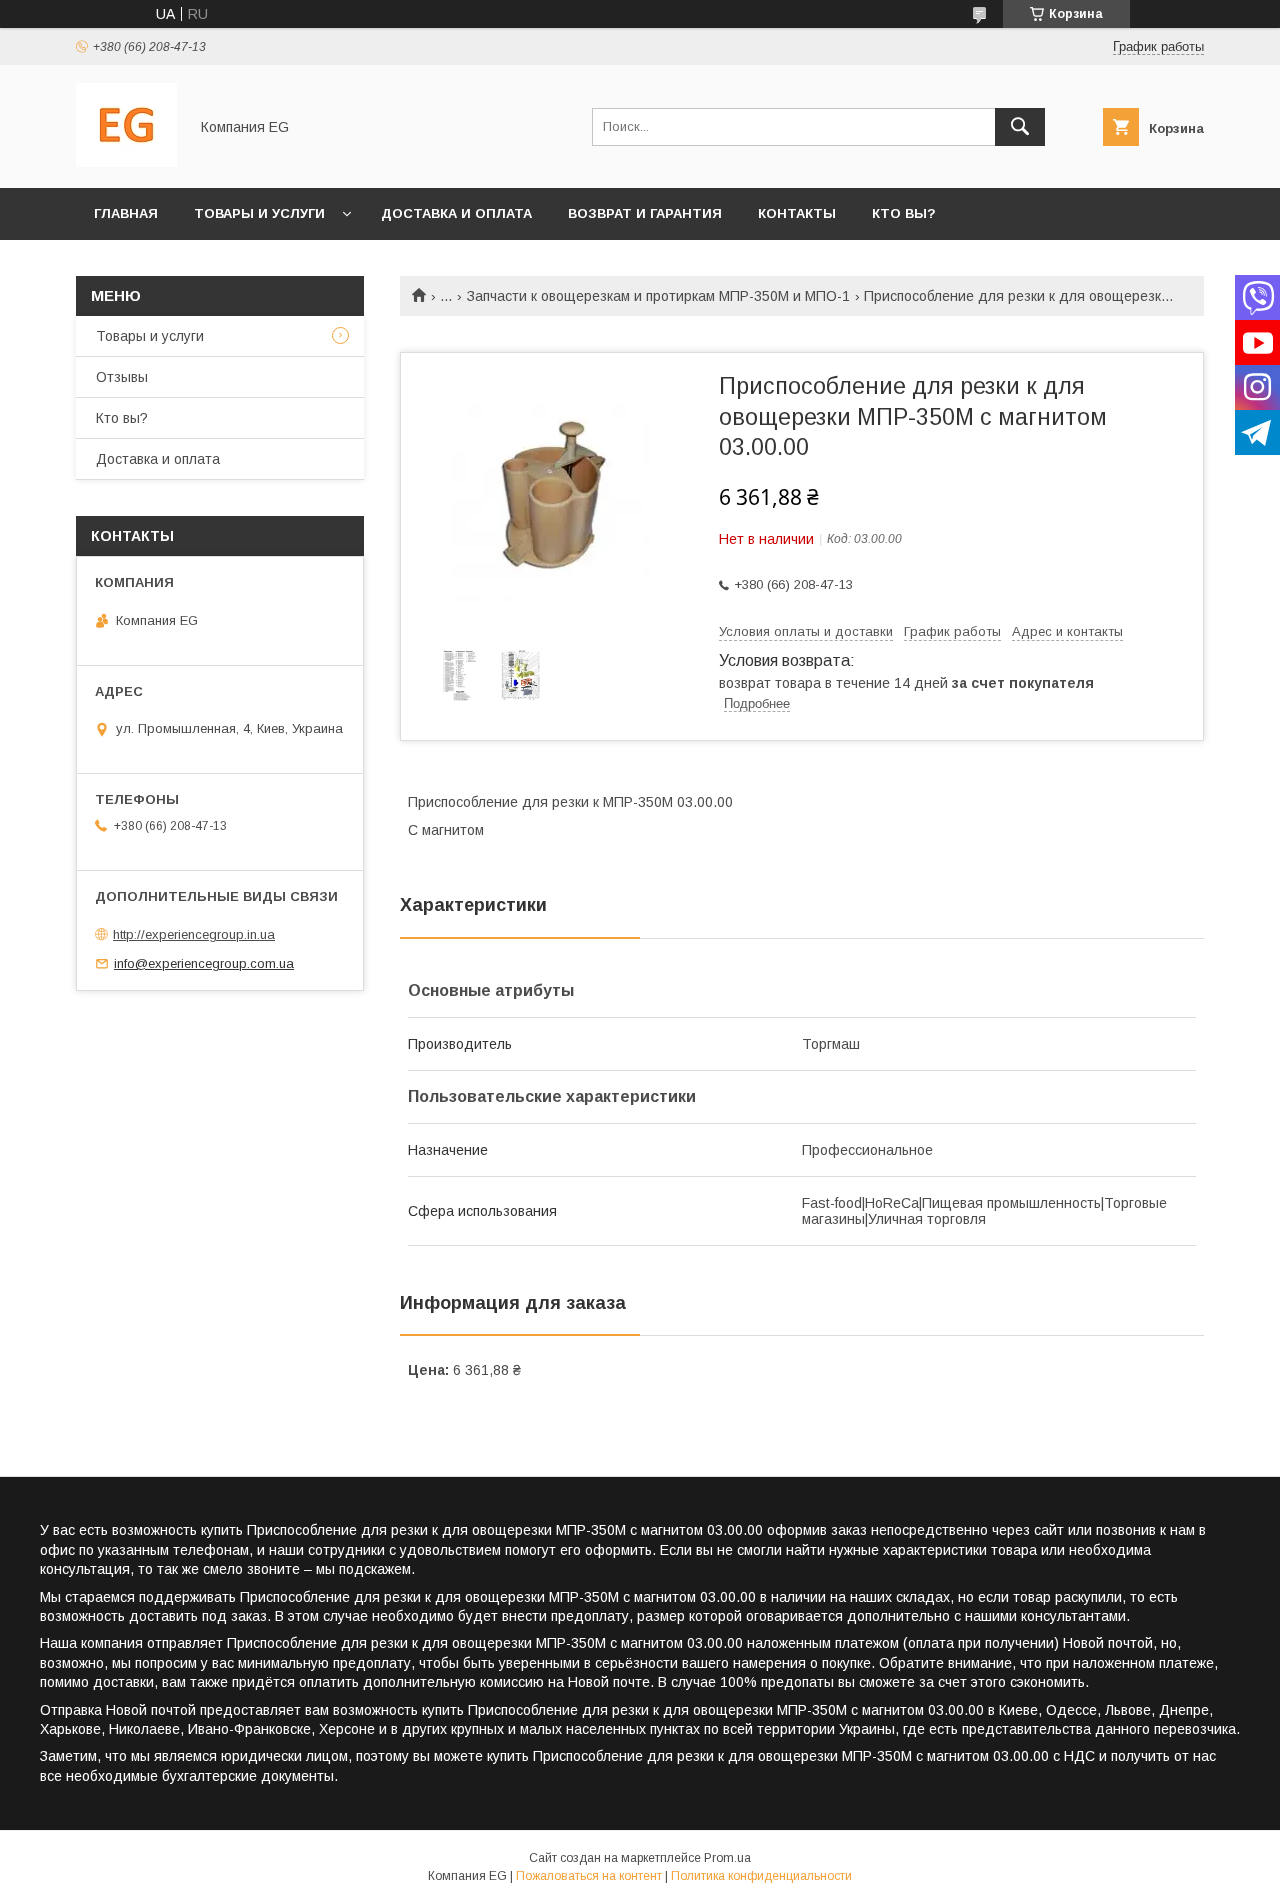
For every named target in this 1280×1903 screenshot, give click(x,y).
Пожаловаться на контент (589, 1876)
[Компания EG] (126, 162)
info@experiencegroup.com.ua (204, 963)
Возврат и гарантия (645, 213)
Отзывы (122, 377)
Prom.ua (727, 1858)
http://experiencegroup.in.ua (194, 934)
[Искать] (1020, 127)
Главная (126, 213)
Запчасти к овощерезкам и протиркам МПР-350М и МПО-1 (658, 296)
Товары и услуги (259, 213)
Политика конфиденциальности (761, 1876)
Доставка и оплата (456, 213)
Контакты (797, 213)
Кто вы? (904, 213)
